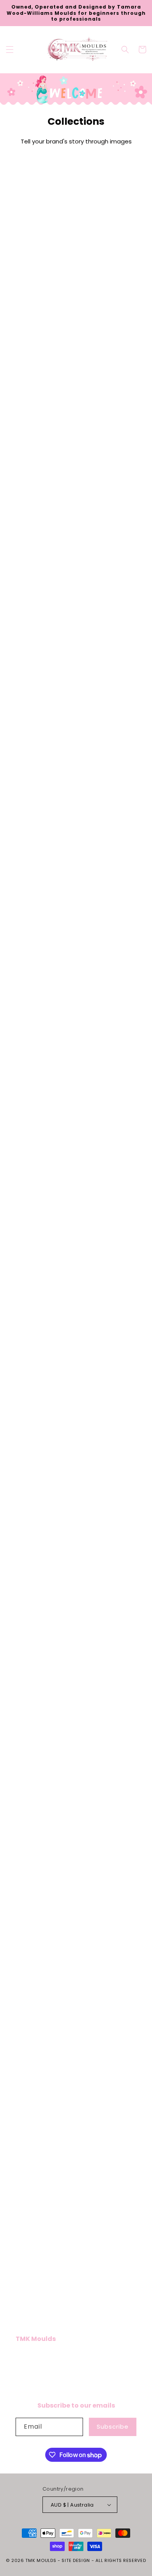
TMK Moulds (41, 2560)
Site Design (76, 2560)
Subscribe (113, 2426)
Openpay (28, 2377)
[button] (10, 50)
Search (25, 2360)
